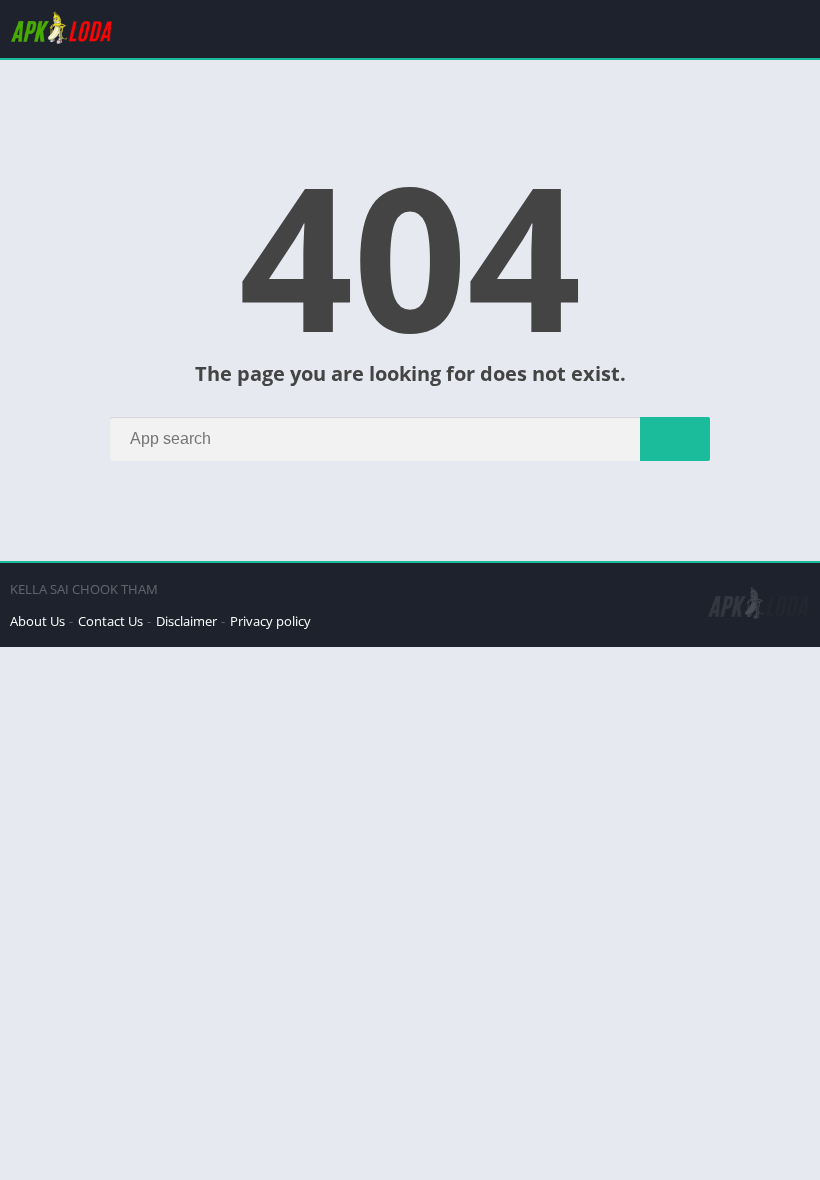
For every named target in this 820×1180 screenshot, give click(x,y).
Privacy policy (270, 621)
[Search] (675, 439)
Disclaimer (186, 621)
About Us (37, 621)
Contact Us (110, 621)
